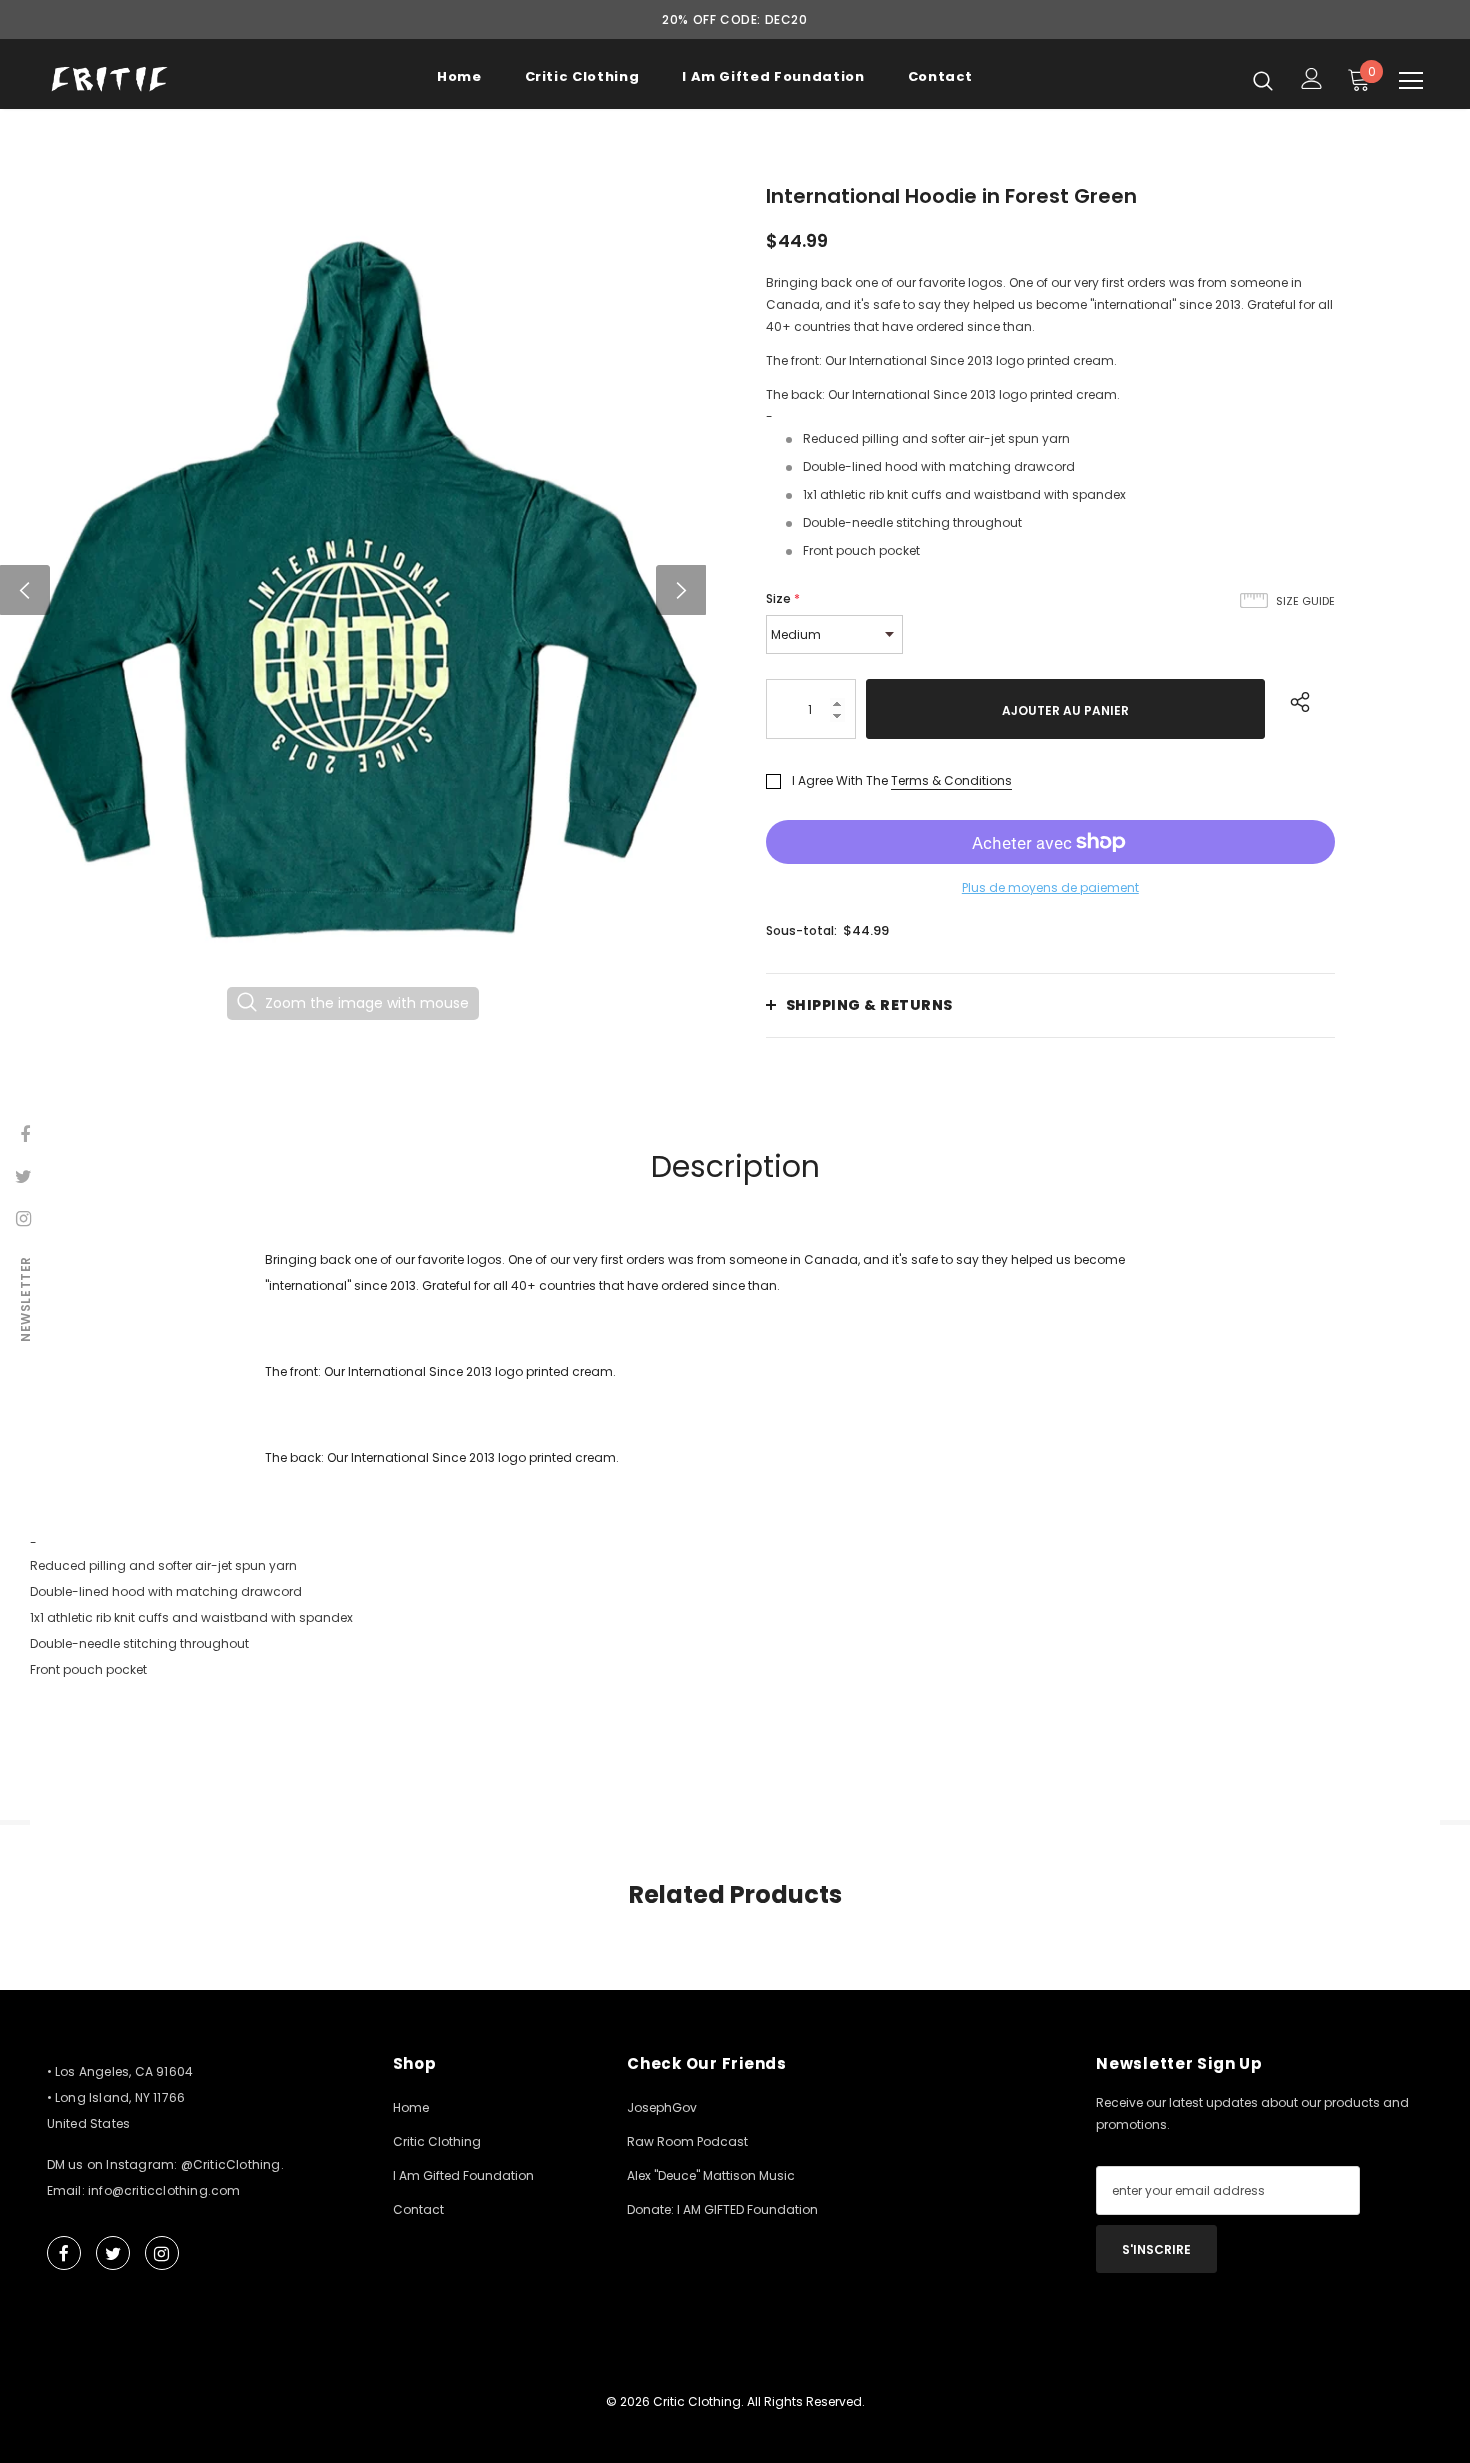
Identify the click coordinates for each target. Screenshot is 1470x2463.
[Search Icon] (1263, 80)
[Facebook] (64, 2253)
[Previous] (25, 590)
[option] (353, 589)
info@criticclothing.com (164, 2190)
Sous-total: (801, 930)
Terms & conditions (951, 780)
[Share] (1295, 699)
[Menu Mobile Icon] (1411, 81)
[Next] (681, 590)
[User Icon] (1312, 78)
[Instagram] (162, 2253)
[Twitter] (113, 2253)
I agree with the (840, 780)
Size (783, 598)
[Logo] (109, 79)
